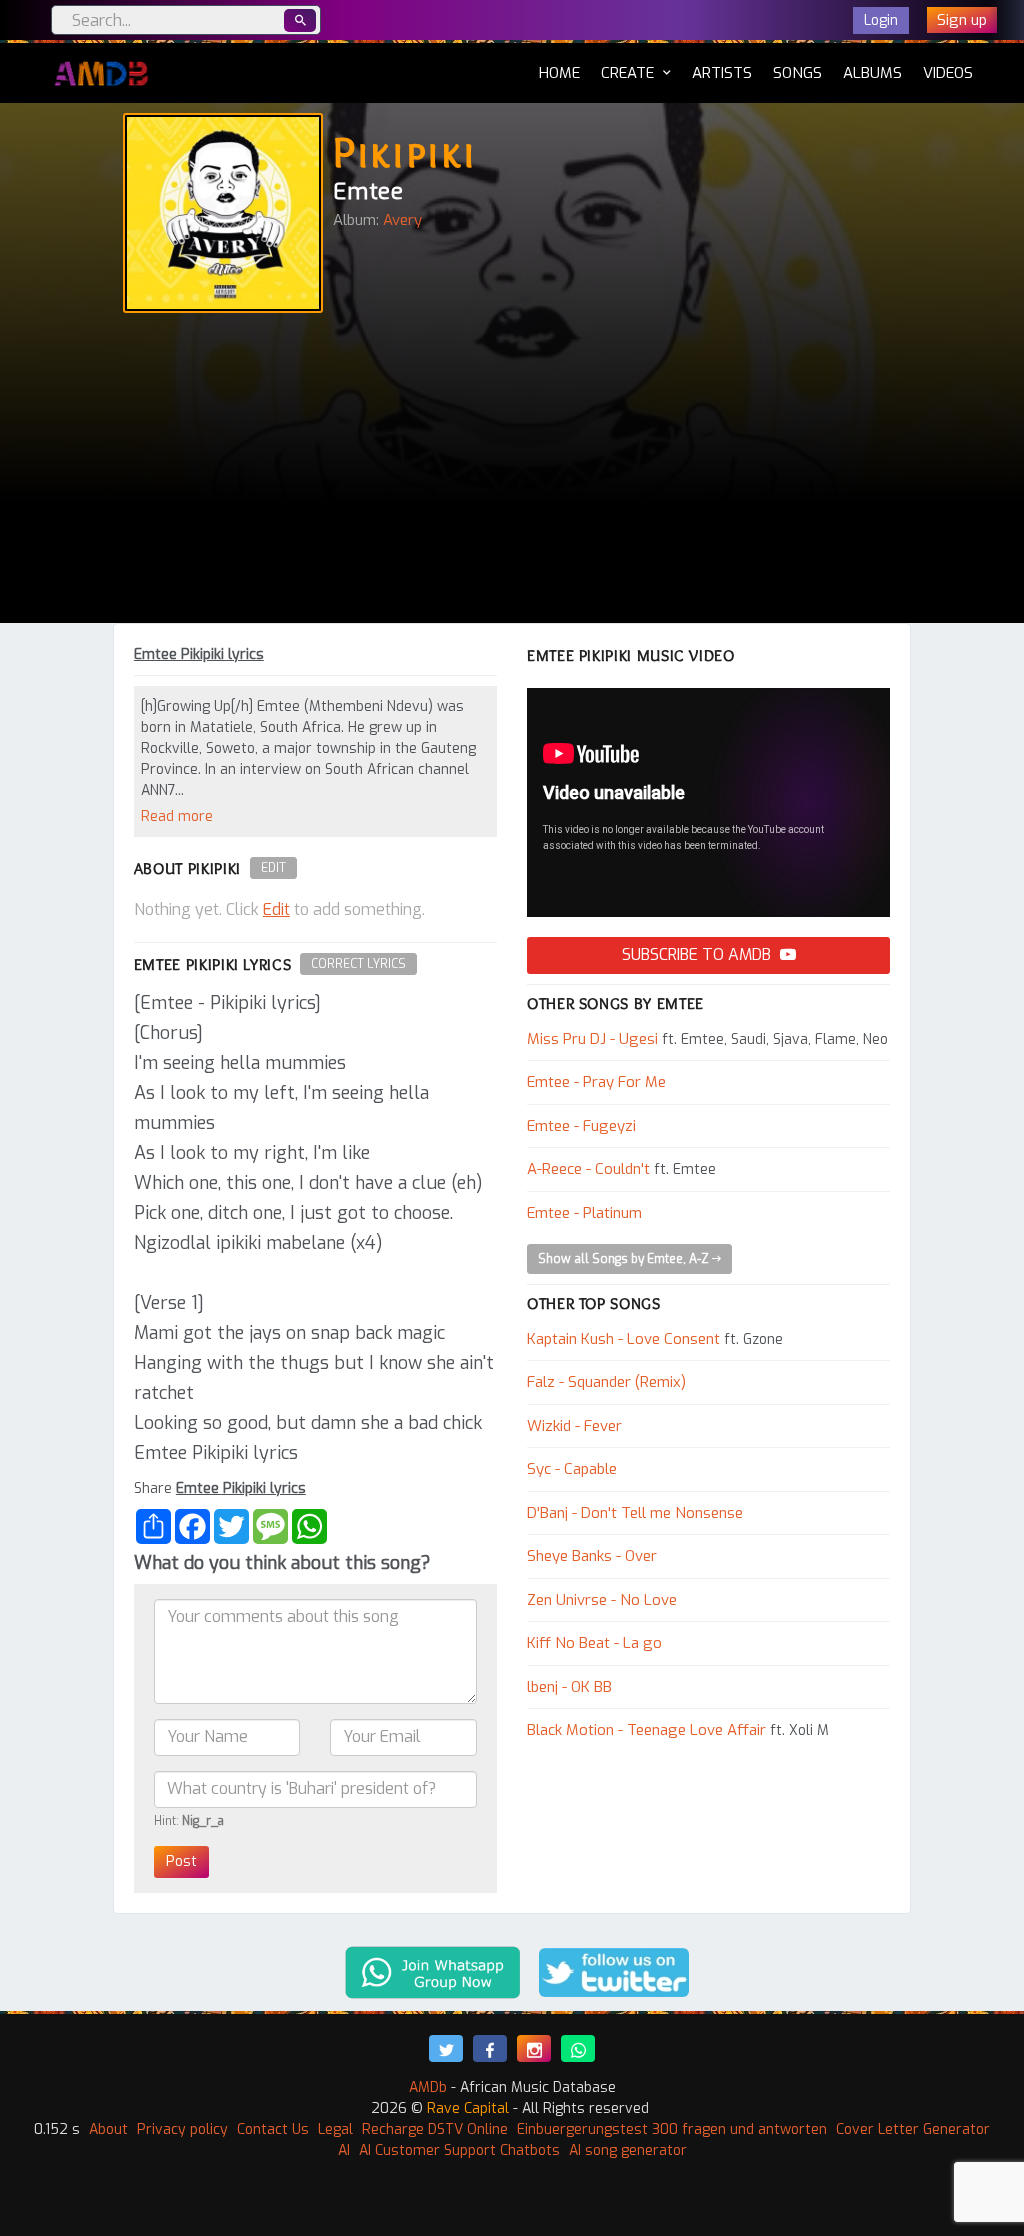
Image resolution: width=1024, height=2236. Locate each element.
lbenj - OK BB (569, 1687)
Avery (402, 220)
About (108, 2129)
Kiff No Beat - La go (594, 1643)
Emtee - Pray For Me (596, 1082)
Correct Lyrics (358, 964)
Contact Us (273, 2129)
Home (559, 72)
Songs (797, 73)
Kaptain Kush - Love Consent (623, 1339)
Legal (335, 2129)
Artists (722, 73)
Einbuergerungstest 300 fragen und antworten (672, 2129)
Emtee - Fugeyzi (581, 1126)
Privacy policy (182, 2129)
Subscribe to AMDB (698, 954)
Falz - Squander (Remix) (606, 1382)
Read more (177, 816)
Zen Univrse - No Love (602, 1600)
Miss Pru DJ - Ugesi (592, 1039)
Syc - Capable (572, 1469)
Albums (872, 73)
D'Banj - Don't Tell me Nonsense (635, 1513)
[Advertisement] (512, 473)
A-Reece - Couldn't (588, 1169)
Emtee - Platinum (584, 1213)
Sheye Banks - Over (592, 1556)
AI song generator (628, 2150)
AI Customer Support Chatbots (459, 2150)
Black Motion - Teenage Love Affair (646, 1730)
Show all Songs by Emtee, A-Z (625, 1259)
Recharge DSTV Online (435, 2129)
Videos (948, 73)
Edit (273, 868)
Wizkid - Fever (574, 1426)
